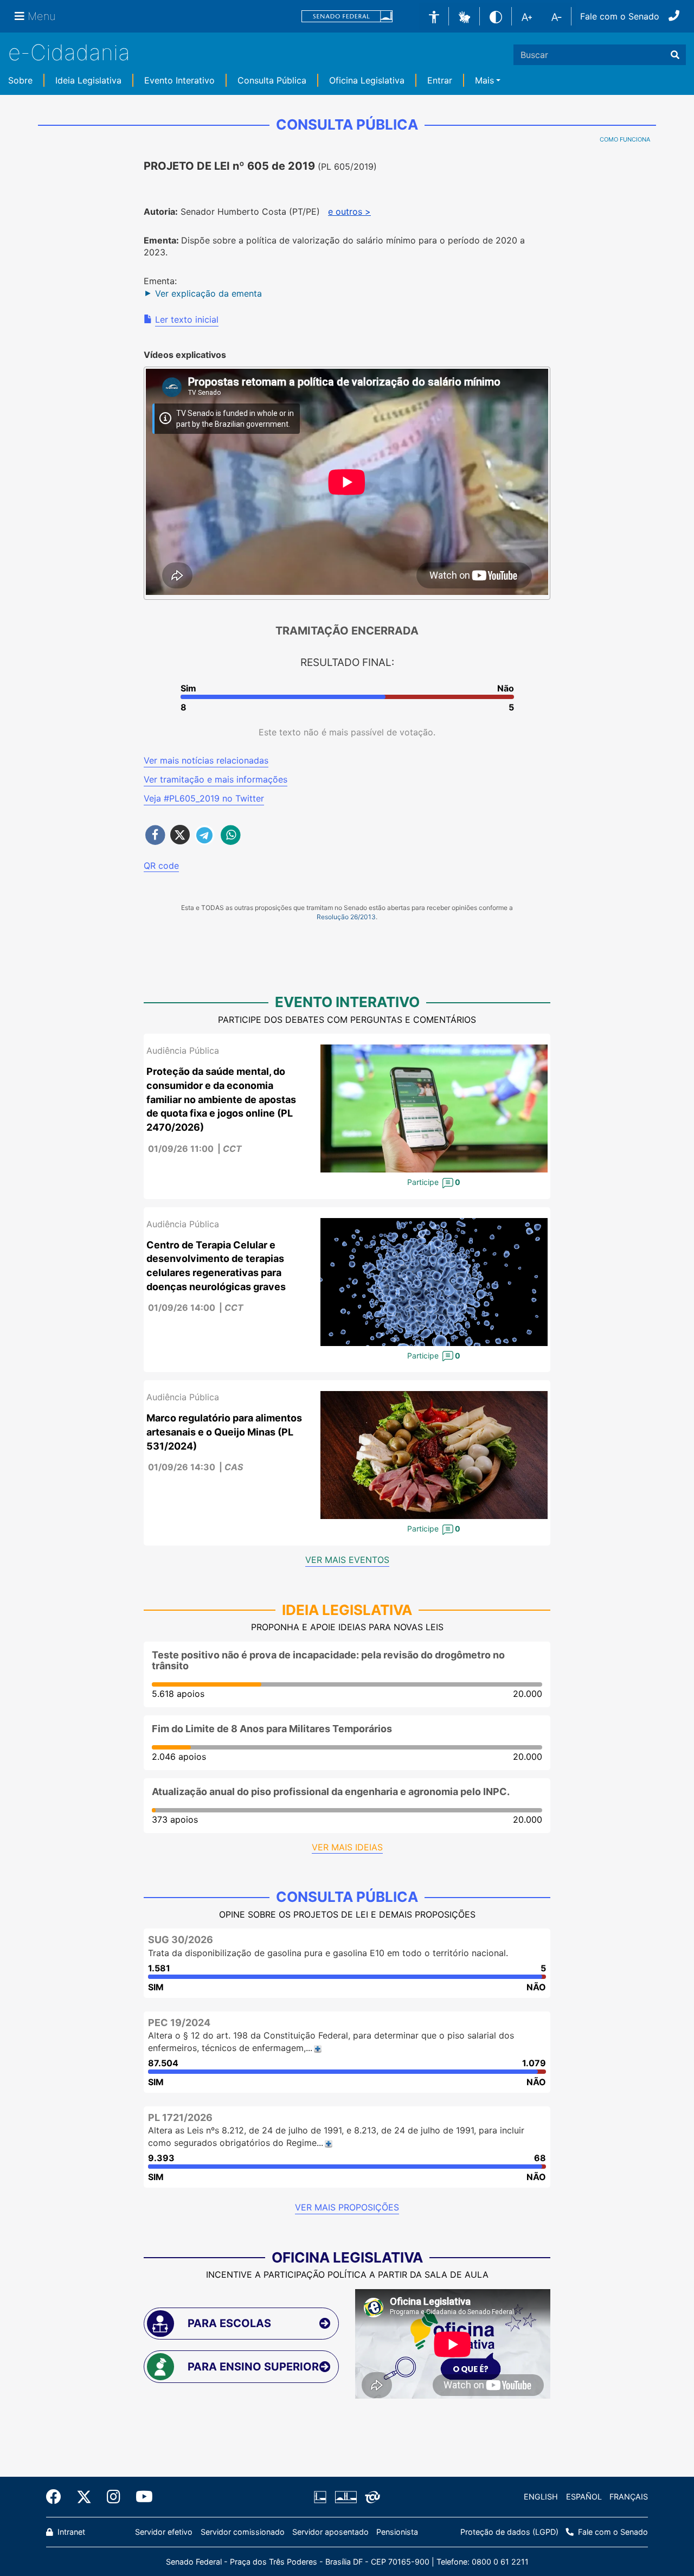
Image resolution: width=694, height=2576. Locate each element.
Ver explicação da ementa (208, 293)
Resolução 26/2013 (346, 917)
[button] (464, 16)
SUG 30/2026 (181, 1940)
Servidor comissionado (243, 2532)
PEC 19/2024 (179, 2023)
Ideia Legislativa (88, 80)
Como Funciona (625, 139)
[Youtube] (140, 2497)
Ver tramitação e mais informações (216, 779)
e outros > (349, 212)
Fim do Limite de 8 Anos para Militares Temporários (272, 1729)
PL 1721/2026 (180, 2117)
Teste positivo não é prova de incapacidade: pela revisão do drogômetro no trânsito (328, 1660)
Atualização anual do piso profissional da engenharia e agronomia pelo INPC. (331, 1792)
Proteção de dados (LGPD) (509, 2532)
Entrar (440, 80)
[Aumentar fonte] (527, 16)
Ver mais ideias (347, 1847)
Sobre (20, 80)
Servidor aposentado (330, 2532)
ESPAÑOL (584, 2497)
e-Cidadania (69, 52)
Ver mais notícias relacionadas (206, 760)
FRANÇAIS (629, 2497)
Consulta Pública (272, 80)
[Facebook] (57, 2497)
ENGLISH (541, 2497)
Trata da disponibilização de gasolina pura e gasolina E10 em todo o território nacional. (328, 1953)
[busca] (675, 55)
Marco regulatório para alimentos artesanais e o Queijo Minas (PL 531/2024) (224, 1432)
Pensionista (397, 2532)
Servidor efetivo (164, 2532)
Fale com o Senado (620, 16)
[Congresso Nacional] (345, 2497)
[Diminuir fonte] (557, 16)
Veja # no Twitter (204, 798)
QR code (161, 866)
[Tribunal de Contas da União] (371, 2497)
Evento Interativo (179, 80)
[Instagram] (114, 2497)
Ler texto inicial (187, 319)
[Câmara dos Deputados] (322, 2497)
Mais (484, 80)
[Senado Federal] (347, 17)
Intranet (70, 2532)
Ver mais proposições (347, 2207)
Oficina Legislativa (367, 80)
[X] (84, 2497)
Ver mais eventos (347, 1560)
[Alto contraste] (496, 16)
